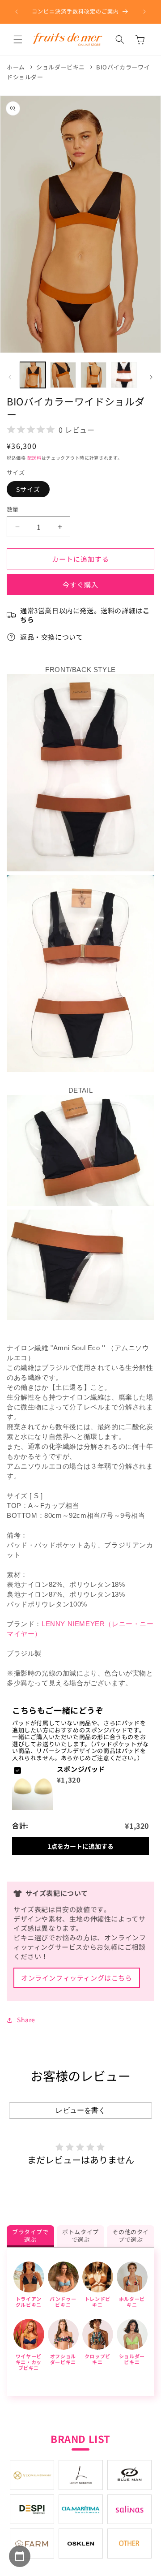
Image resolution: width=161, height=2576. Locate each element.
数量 (13, 509)
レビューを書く (80, 2110)
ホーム (16, 67)
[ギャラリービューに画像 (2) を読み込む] (63, 375)
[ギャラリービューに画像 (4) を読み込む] (124, 375)
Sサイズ (28, 489)
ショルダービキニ (61, 67)
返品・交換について (51, 637)
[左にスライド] (10, 377)
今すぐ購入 (80, 584)
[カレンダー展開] (20, 2556)
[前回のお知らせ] (17, 12)
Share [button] (26, 2020)
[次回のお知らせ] (144, 12)
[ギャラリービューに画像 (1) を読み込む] (33, 375)
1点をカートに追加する (80, 1846)
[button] (18, 39)
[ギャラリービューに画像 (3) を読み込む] (93, 375)
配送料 (34, 458)
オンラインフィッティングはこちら (77, 1978)
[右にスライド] (151, 377)
